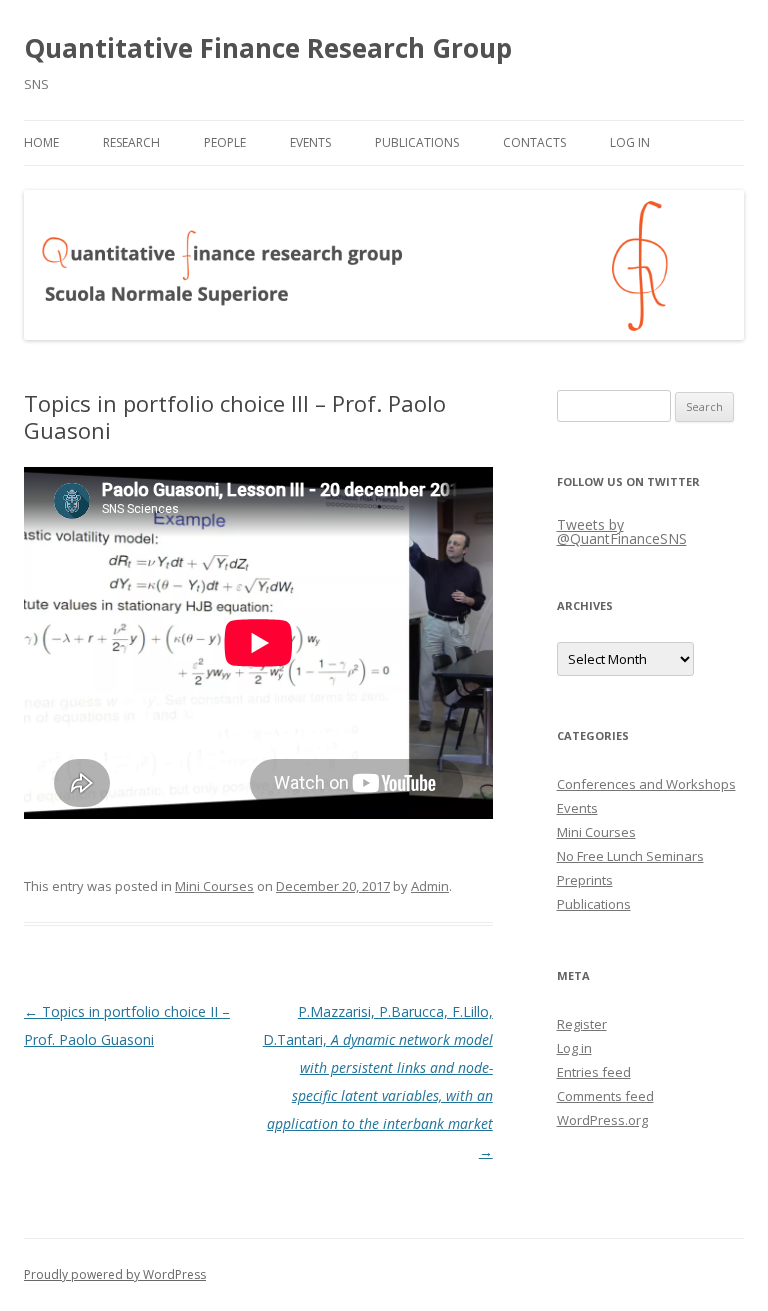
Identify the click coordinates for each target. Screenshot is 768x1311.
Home (41, 142)
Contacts (534, 142)
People (225, 142)
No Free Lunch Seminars (630, 856)
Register (582, 1024)
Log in (574, 1048)
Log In (630, 142)
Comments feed (605, 1096)
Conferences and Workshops (646, 784)
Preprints (585, 880)
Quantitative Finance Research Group (268, 48)
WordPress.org (602, 1120)
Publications (417, 142)
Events (310, 142)
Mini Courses (214, 886)
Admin (430, 886)
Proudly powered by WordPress (115, 1274)
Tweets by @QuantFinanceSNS (622, 531)
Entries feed (594, 1072)
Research (131, 142)
